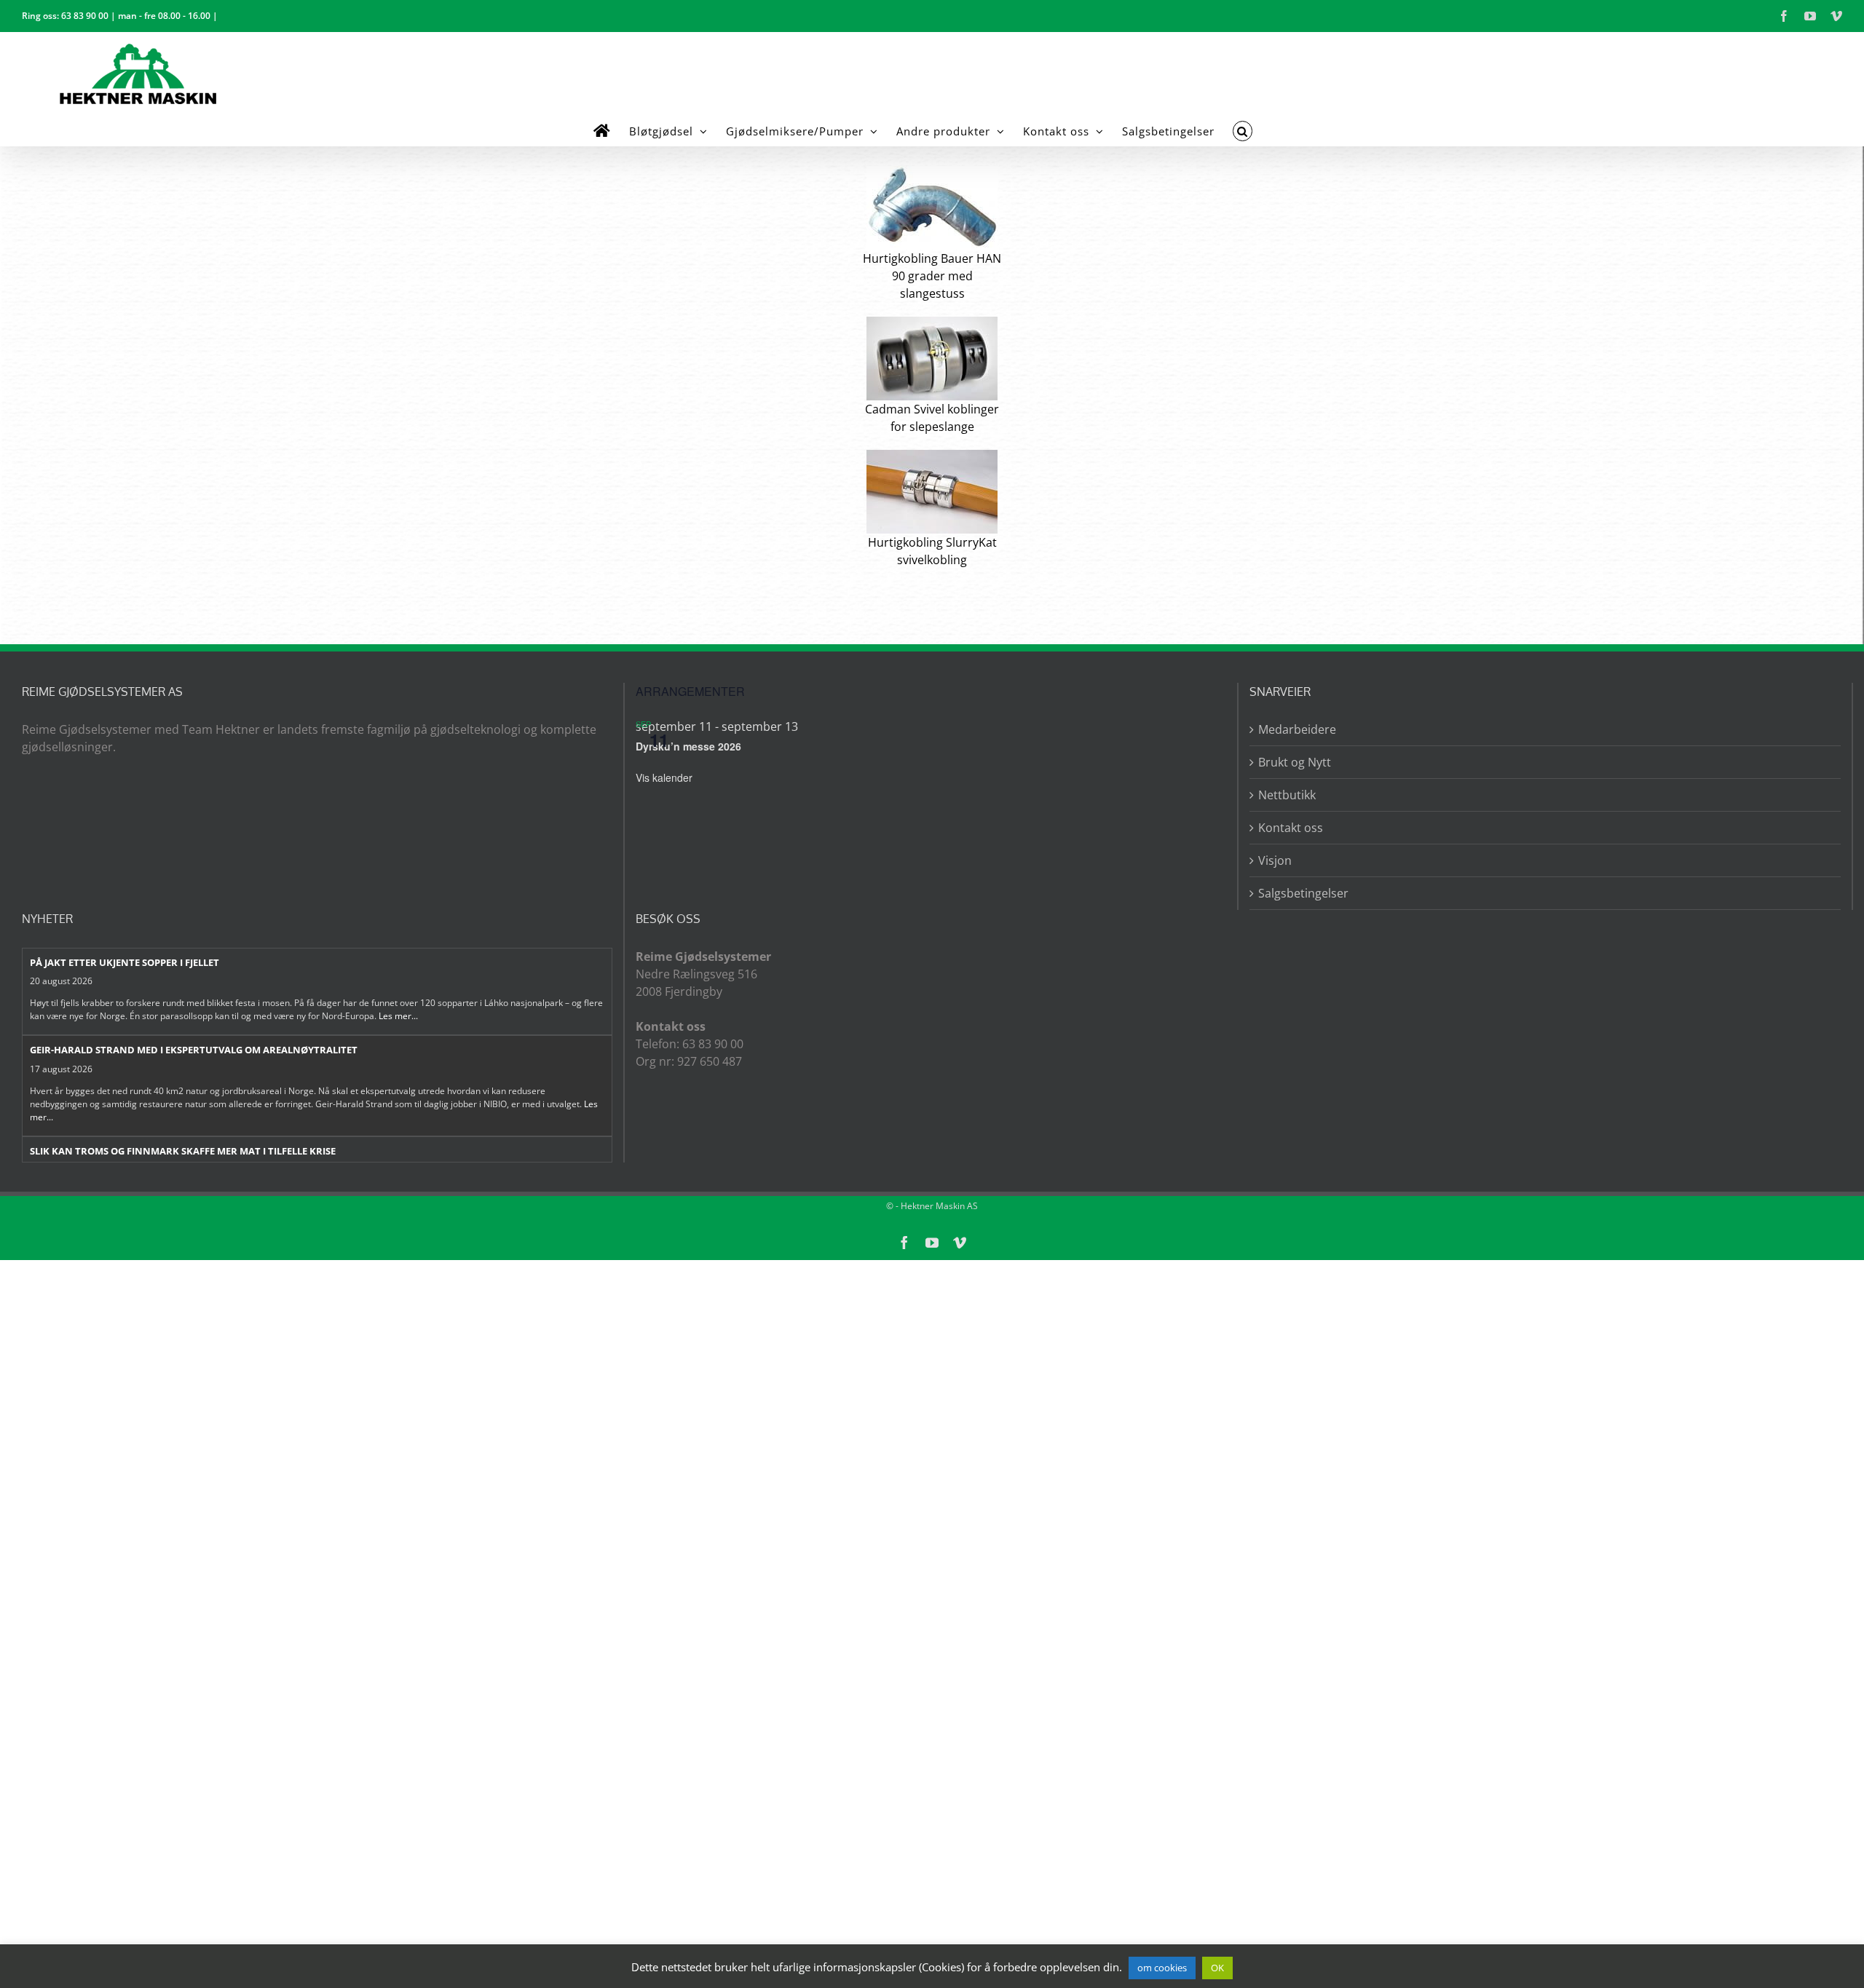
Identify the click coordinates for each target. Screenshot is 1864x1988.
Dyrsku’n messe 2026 (688, 746)
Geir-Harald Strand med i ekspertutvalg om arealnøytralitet (194, 1050)
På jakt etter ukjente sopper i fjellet (125, 962)
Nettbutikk (1287, 795)
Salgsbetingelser (1303, 893)
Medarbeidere (1297, 729)
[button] (1243, 131)
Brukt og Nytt (1295, 762)
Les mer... (398, 1016)
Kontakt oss (1291, 828)
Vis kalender (664, 777)
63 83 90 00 (85, 16)
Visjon (1275, 860)
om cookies (1162, 1968)
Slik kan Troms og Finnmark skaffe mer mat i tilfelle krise (183, 1151)
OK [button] (1217, 1968)
